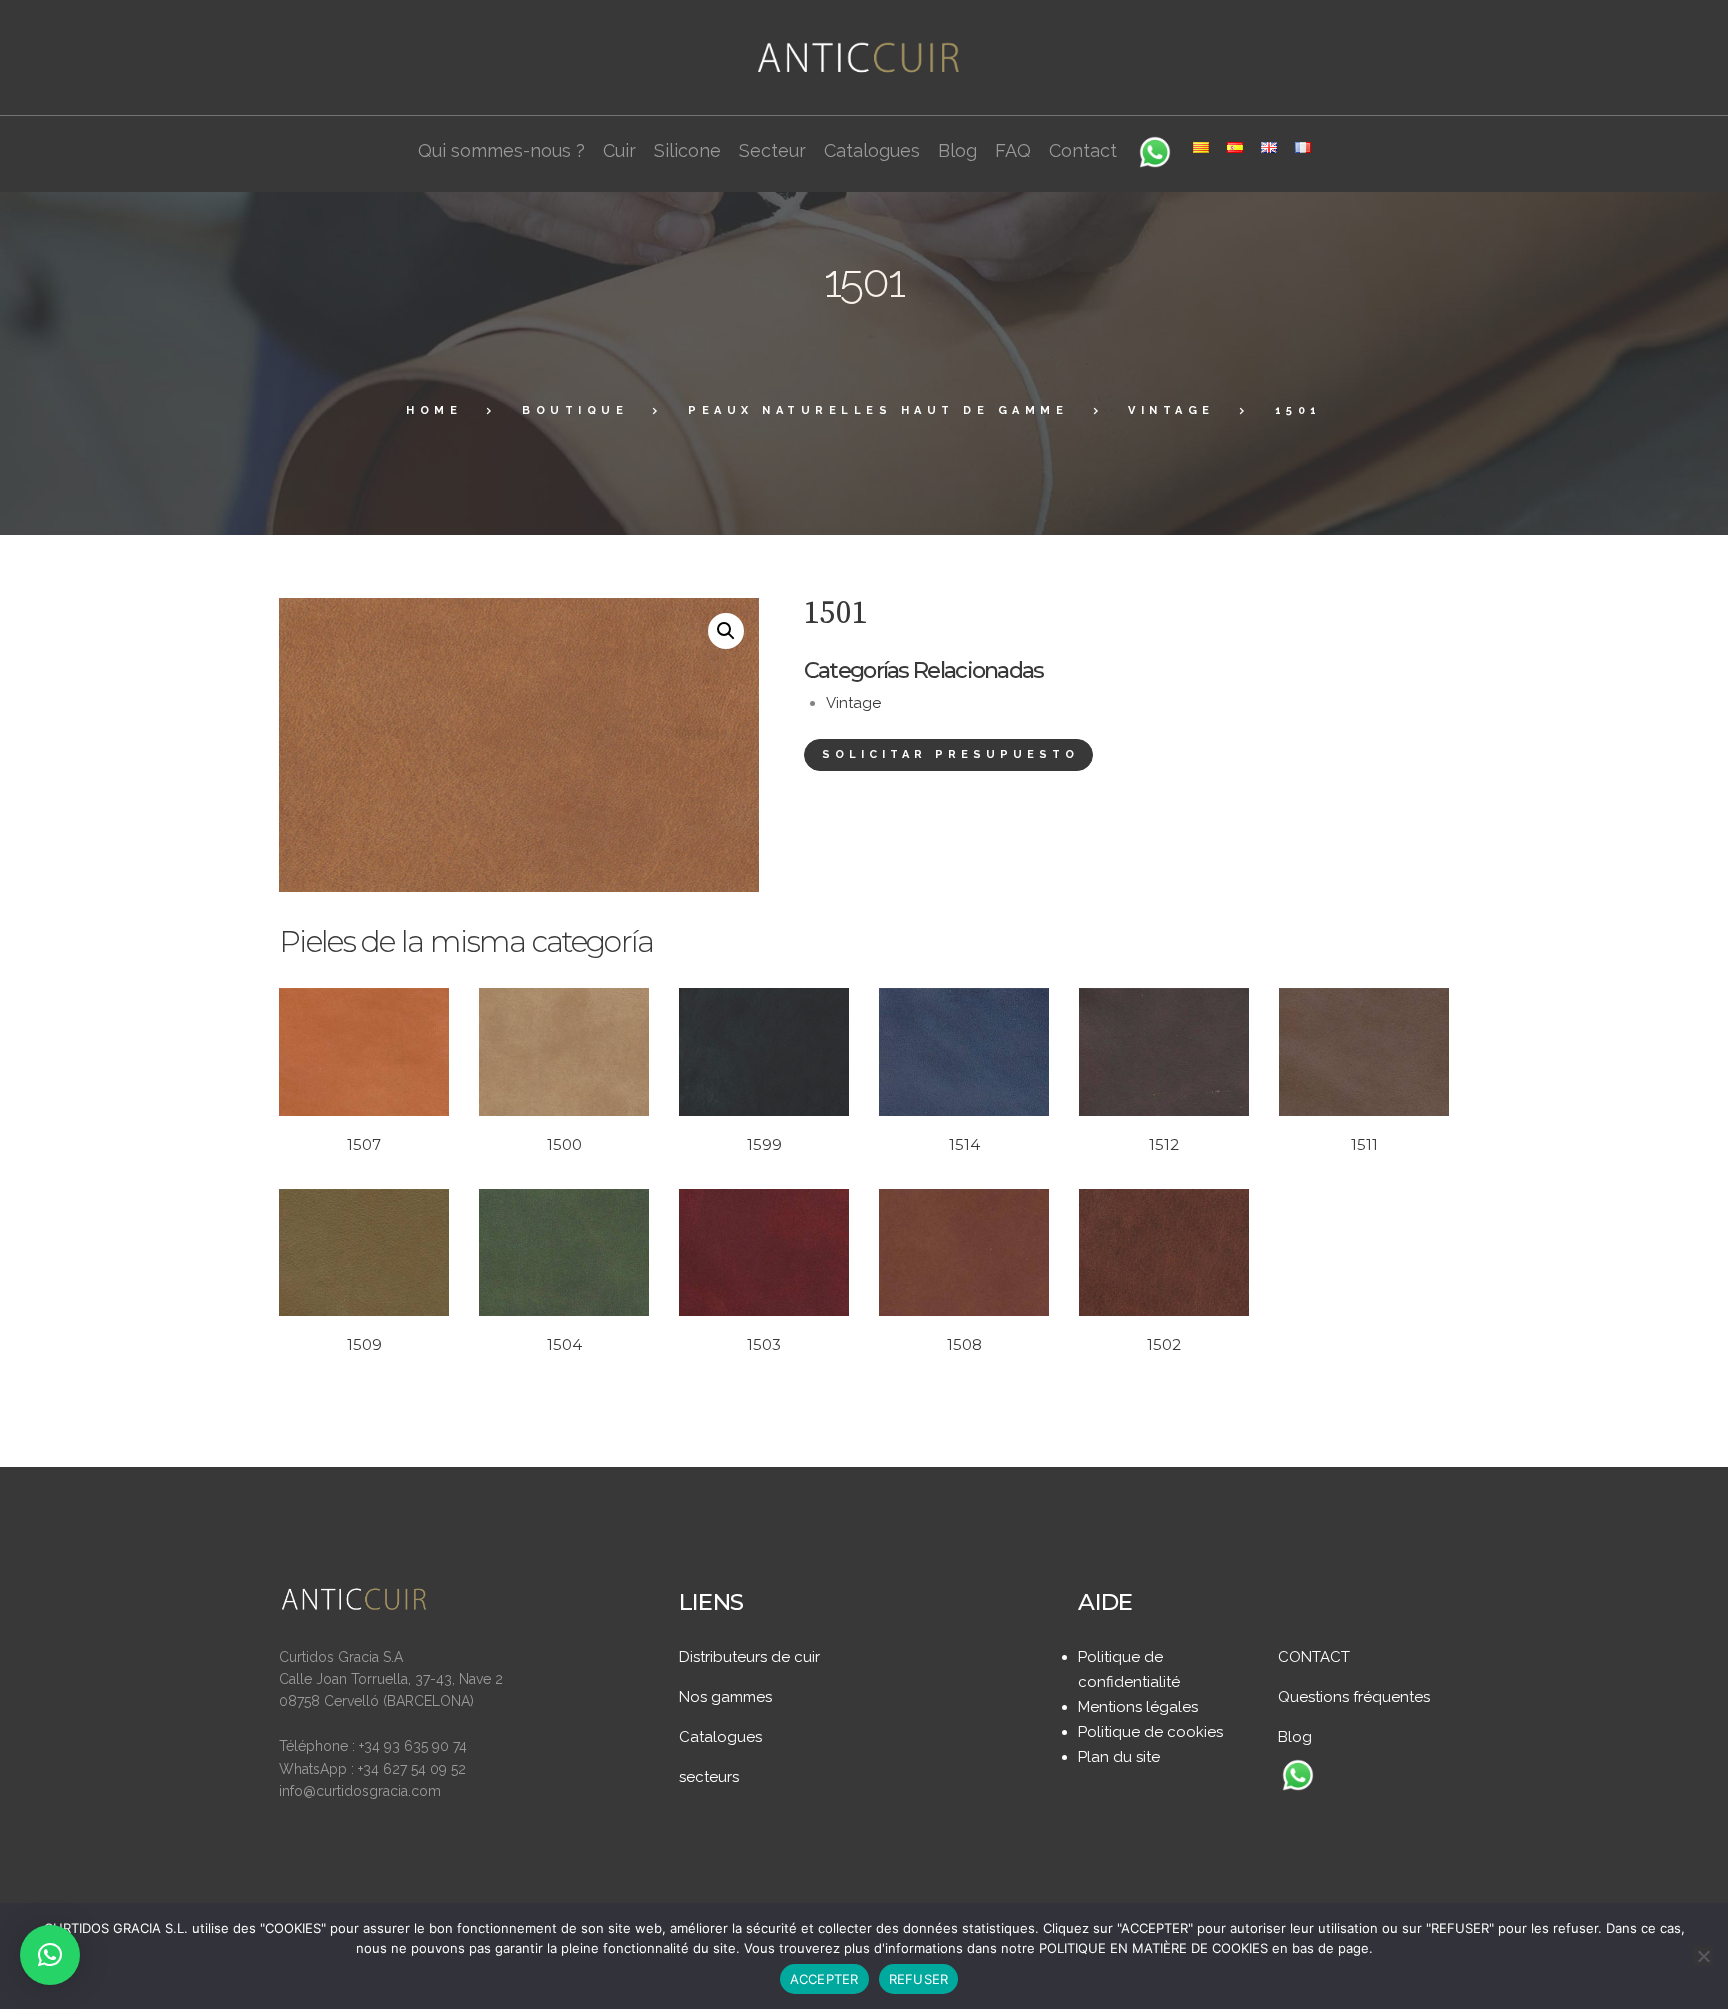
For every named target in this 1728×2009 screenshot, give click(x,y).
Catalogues (720, 1737)
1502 (1164, 1344)
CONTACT (1314, 1657)
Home (434, 410)
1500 (564, 1144)
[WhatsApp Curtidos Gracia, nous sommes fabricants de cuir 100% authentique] (1298, 1777)
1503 (764, 1344)
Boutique (575, 410)
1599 (764, 1144)
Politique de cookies (1150, 1732)
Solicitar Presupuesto (950, 754)
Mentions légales (1138, 1707)
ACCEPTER (824, 1979)
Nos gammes (725, 1697)
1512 (1164, 1144)
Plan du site (1119, 1757)
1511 (1364, 1144)
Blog (1295, 1737)
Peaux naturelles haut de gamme (878, 410)
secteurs (709, 1777)
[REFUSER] (1703, 1956)
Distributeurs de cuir (749, 1657)
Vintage (1171, 410)
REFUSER (919, 1979)
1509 (364, 1344)
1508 (964, 1344)
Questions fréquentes (1354, 1697)
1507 (364, 1144)
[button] (726, 631)
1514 (964, 1144)
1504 (564, 1344)
